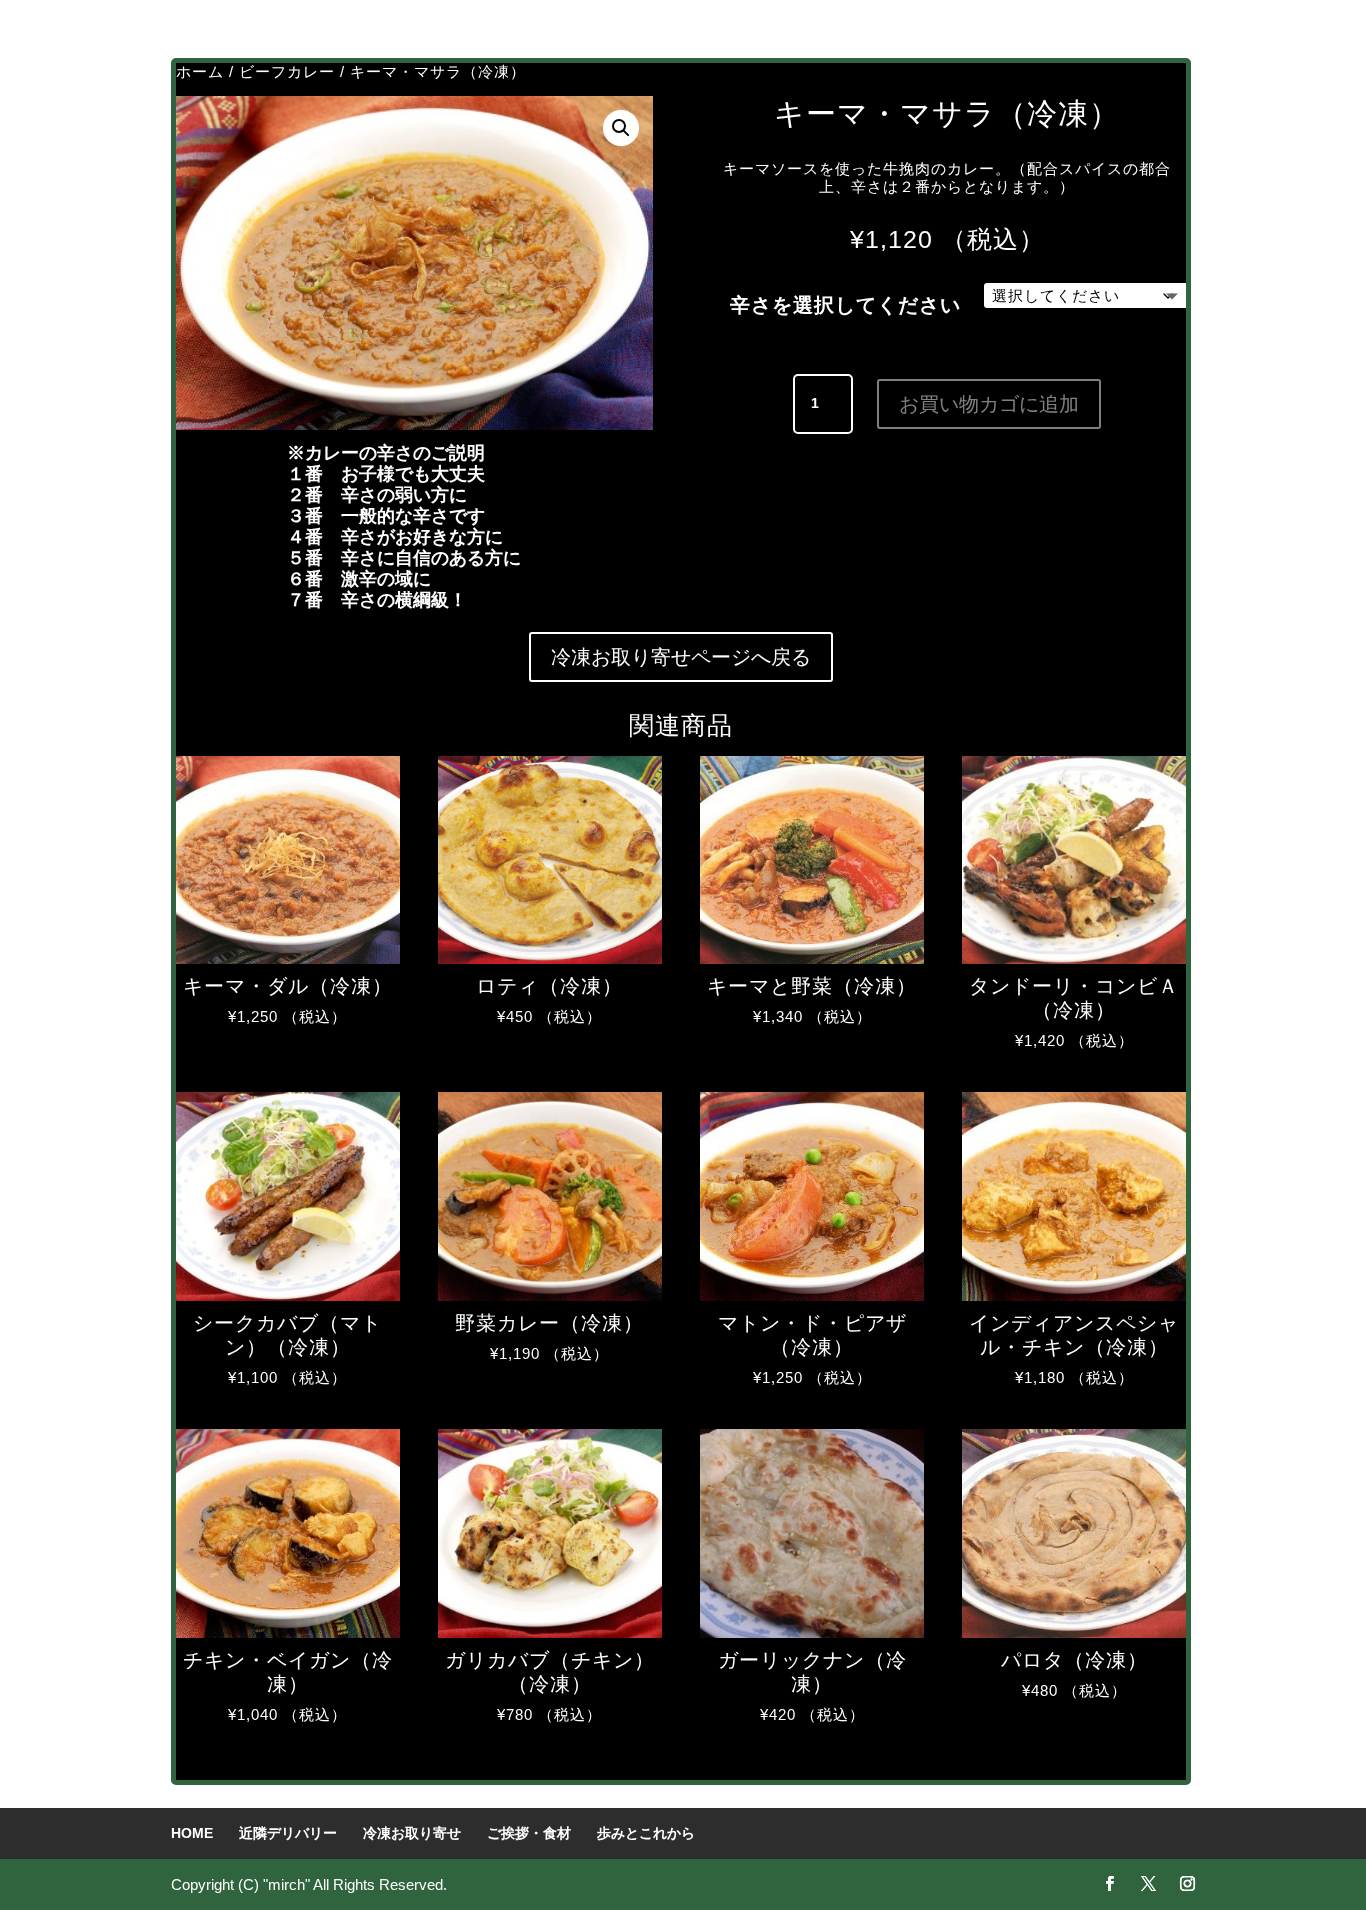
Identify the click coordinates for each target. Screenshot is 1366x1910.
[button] (621, 128)
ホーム (200, 71)
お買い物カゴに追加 (989, 404)
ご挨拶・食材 (529, 1833)
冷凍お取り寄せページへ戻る (681, 657)
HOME (192, 1833)
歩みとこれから (646, 1833)
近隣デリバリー (288, 1833)
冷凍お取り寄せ (412, 1833)
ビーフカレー (287, 71)
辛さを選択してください (845, 305)
